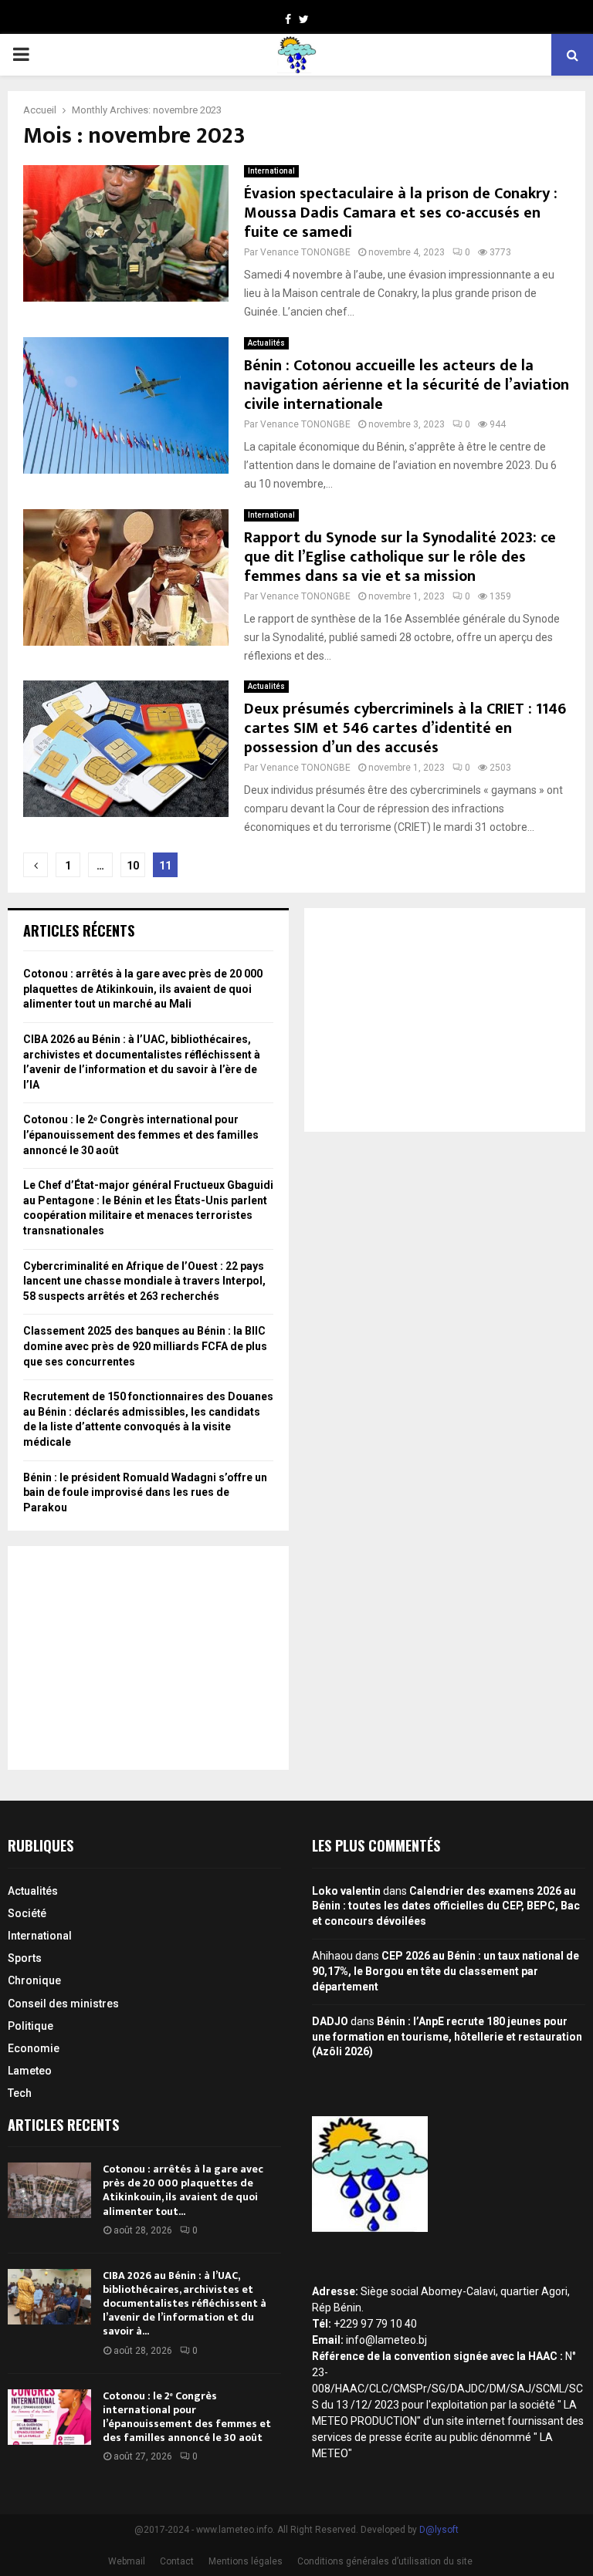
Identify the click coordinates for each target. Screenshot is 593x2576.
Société (27, 1913)
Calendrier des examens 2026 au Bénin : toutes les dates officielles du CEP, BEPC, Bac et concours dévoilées (446, 1906)
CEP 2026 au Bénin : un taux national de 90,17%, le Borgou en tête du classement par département (446, 1971)
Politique (30, 2026)
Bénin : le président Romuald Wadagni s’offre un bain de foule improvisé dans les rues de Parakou (145, 1492)
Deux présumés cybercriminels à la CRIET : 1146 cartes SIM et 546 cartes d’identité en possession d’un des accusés (405, 728)
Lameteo (30, 2071)
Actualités (266, 343)
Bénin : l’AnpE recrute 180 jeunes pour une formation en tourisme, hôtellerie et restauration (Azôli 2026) (447, 2036)
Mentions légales (246, 2561)
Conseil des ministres (63, 2004)
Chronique (34, 1980)
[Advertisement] (148, 1658)
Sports (25, 1958)
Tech (20, 2093)
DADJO (330, 2021)
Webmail (127, 2561)
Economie (34, 2048)
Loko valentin (346, 1891)
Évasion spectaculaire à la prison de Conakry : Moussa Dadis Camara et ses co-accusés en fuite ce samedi (401, 213)
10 (133, 866)
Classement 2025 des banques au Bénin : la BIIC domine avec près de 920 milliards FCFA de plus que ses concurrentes (145, 1346)
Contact (177, 2561)
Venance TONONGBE (305, 252)
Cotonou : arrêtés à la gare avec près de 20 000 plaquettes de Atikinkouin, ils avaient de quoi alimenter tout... (183, 2190)
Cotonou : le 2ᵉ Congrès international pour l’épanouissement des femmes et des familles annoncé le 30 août (141, 1134)
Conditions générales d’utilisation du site (385, 2561)
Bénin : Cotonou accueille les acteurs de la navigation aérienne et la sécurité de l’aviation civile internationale (407, 385)
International (271, 171)
